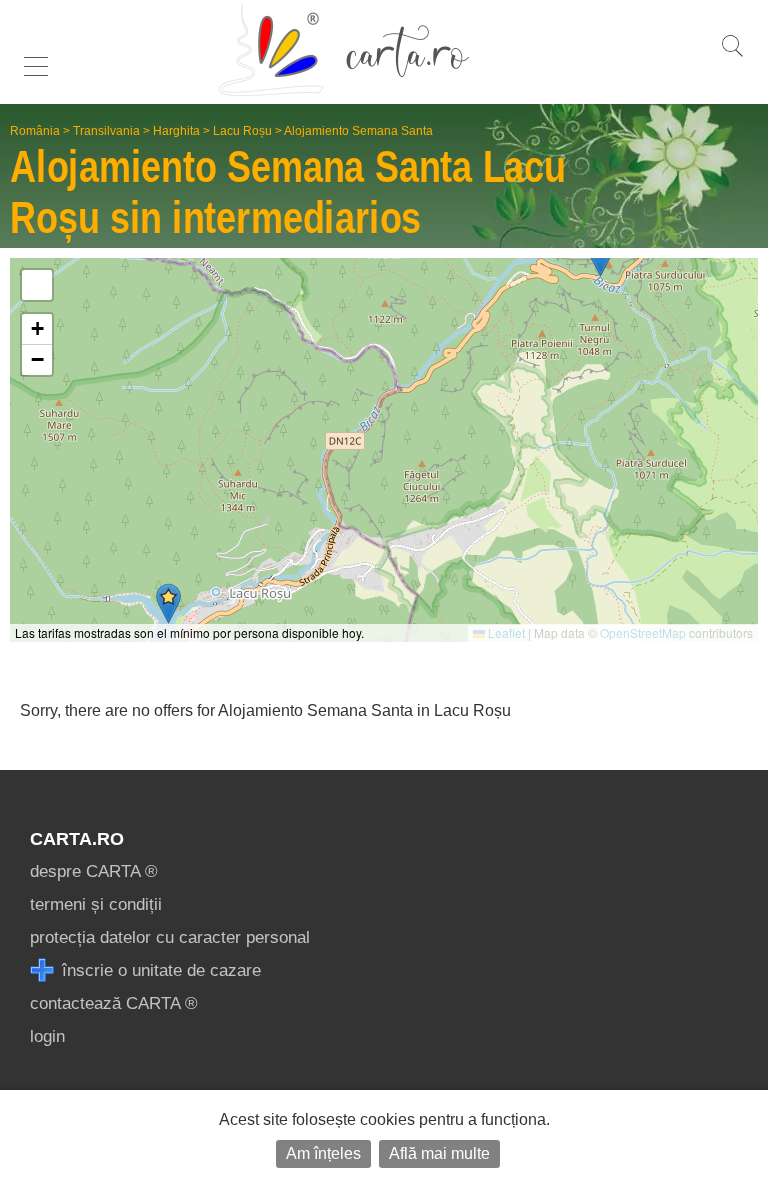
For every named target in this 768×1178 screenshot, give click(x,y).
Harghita (176, 131)
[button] (168, 603)
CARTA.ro (77, 839)
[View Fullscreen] (37, 285)
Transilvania (106, 131)
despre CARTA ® (94, 871)
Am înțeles (323, 1153)
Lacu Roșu (242, 131)
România (35, 131)
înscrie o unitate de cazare (159, 970)
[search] (732, 56)
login (47, 1036)
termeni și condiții (96, 904)
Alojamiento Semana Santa (358, 131)
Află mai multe (439, 1153)
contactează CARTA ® (114, 1003)
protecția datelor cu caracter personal (170, 937)
